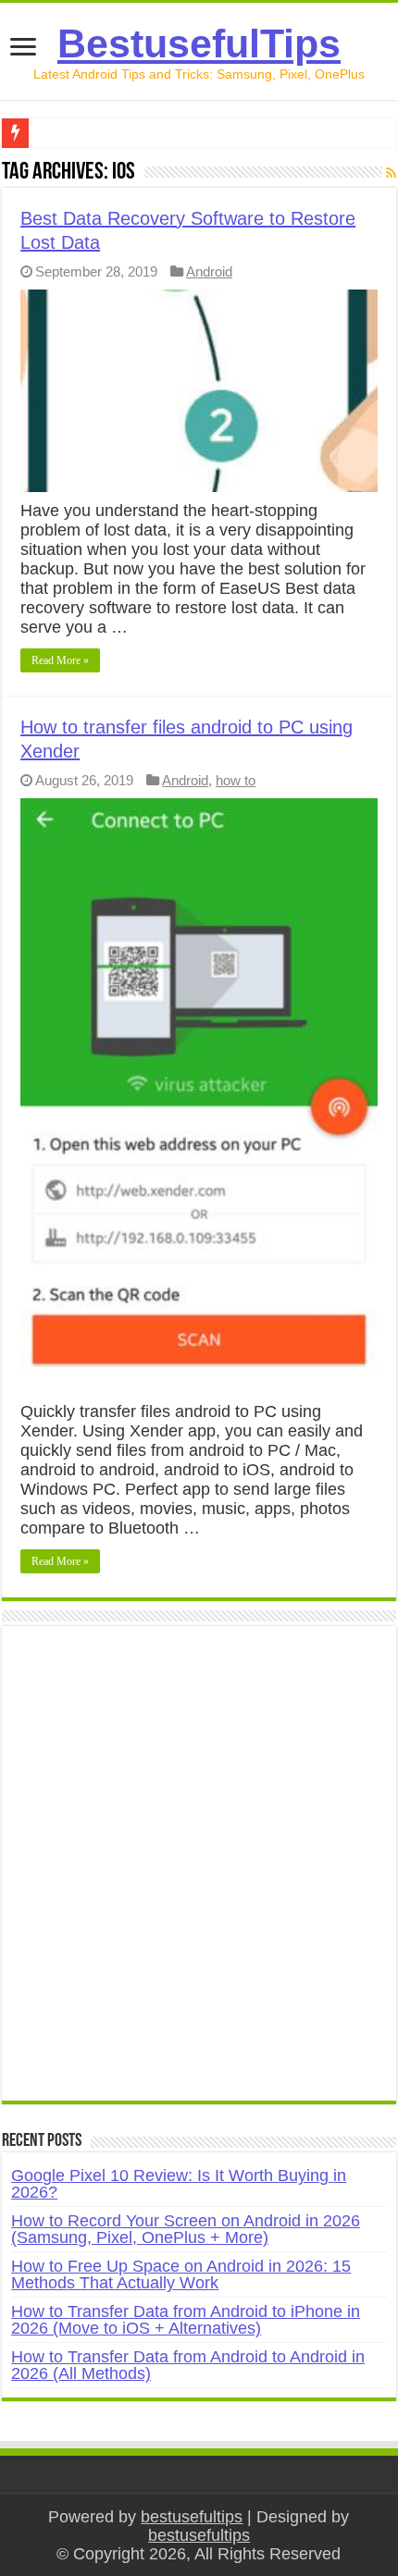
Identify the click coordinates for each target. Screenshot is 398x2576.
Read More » (60, 660)
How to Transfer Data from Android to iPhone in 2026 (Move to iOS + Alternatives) (186, 2320)
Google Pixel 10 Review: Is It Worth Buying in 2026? (179, 2184)
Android (209, 271)
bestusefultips (192, 2517)
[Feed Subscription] (391, 173)
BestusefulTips (199, 43)
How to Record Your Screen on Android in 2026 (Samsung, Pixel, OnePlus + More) (186, 2229)
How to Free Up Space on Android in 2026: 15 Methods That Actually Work (181, 2274)
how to (236, 780)
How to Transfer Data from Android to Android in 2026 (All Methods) (188, 2365)
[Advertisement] (199, 1873)
